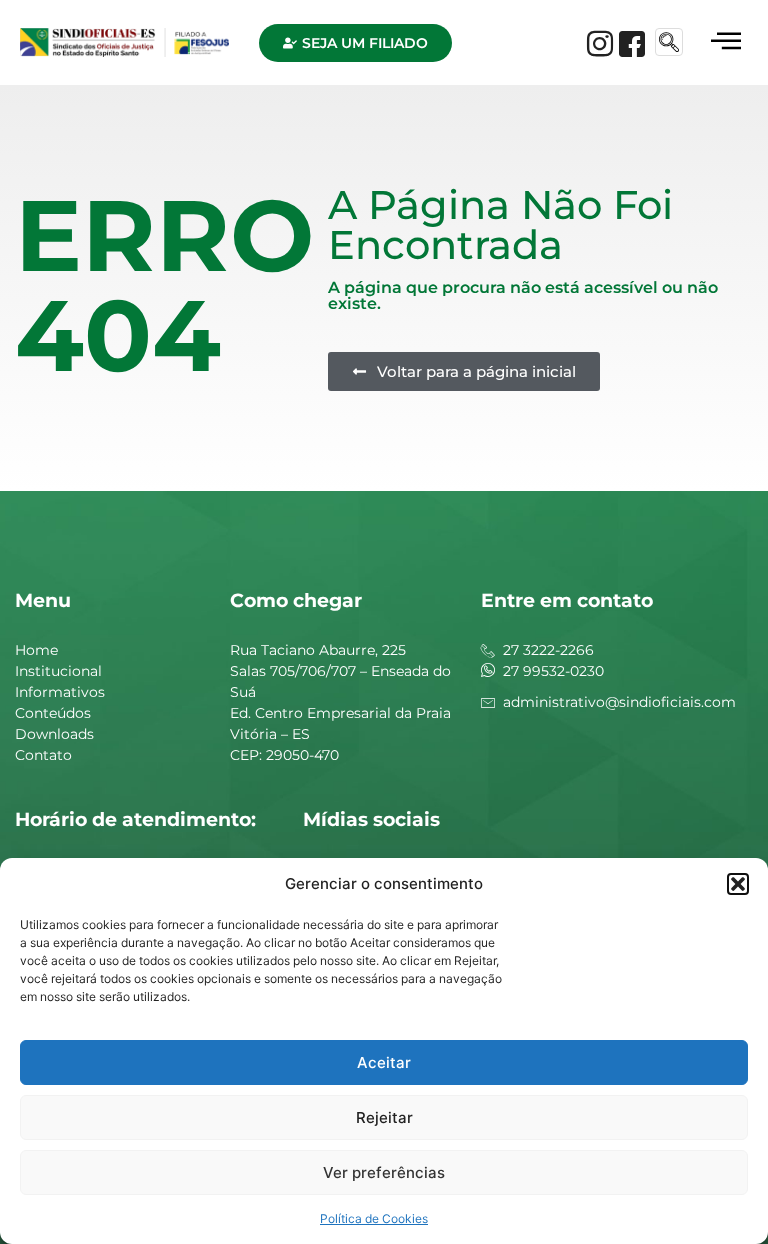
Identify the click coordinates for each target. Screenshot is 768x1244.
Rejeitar (384, 1117)
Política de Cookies (374, 1218)
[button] (738, 884)
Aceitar (384, 1062)
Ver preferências (384, 1172)
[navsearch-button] (669, 42)
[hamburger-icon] (725, 42)
